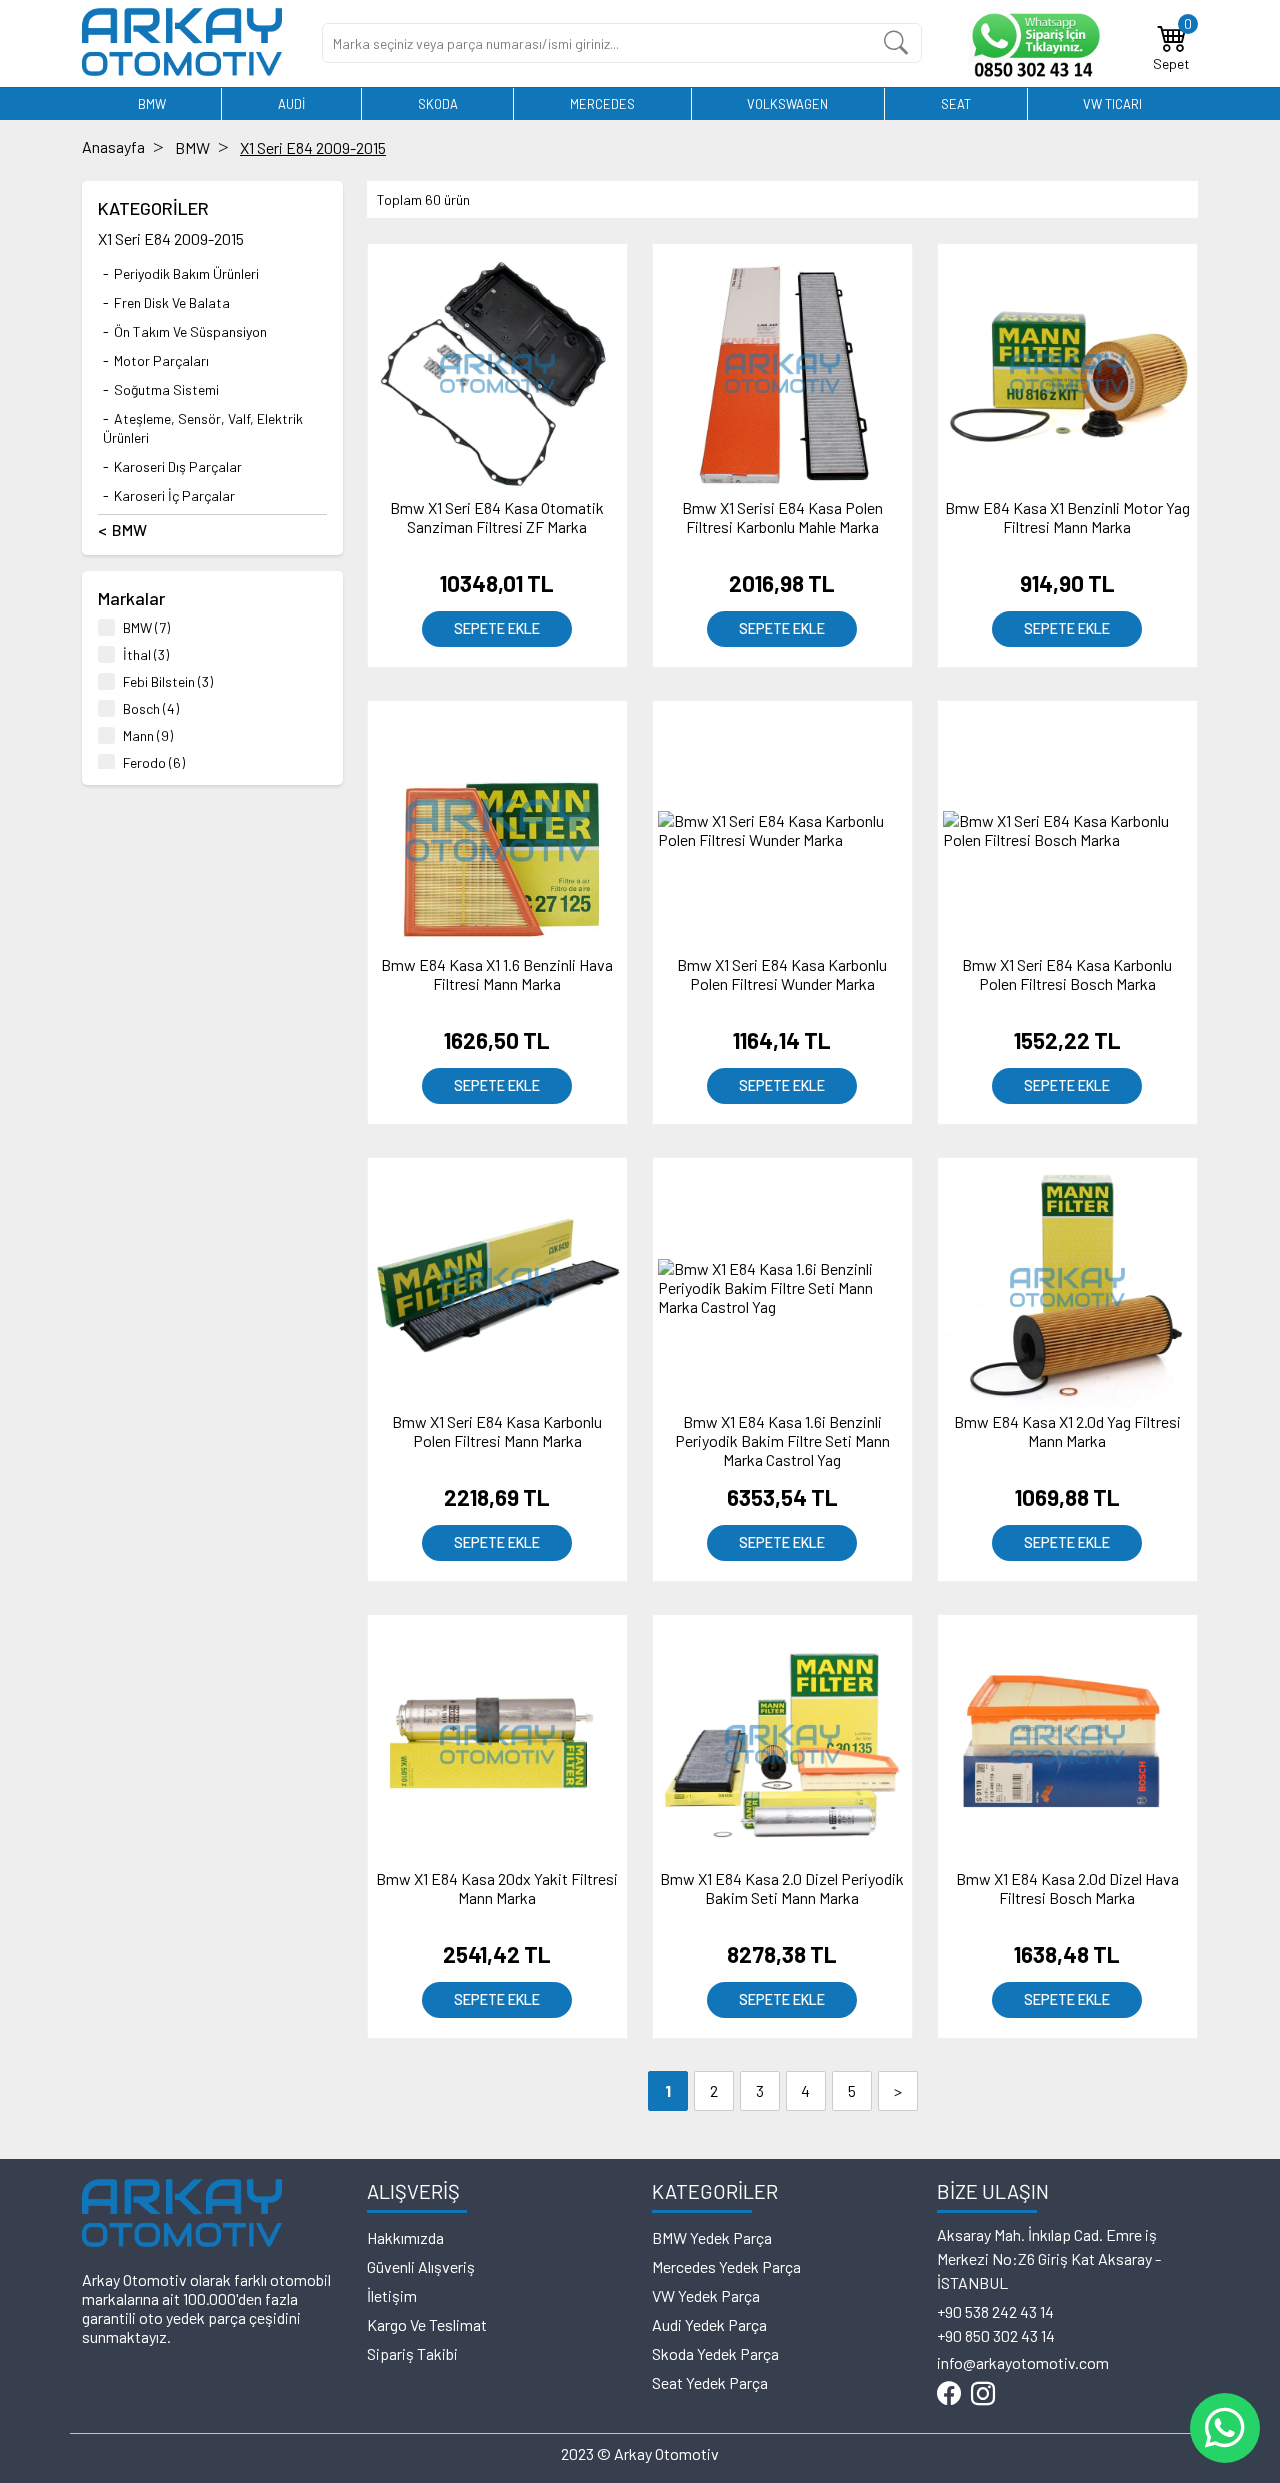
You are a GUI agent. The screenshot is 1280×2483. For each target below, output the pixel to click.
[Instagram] (983, 2394)
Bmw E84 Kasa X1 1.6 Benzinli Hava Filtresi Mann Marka (497, 974)
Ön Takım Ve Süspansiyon (190, 331)
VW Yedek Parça (706, 2295)
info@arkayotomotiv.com (1023, 2362)
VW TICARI (1112, 104)
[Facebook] (949, 2394)
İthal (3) (146, 654)
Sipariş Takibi (412, 2353)
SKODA (438, 104)
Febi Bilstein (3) (168, 681)
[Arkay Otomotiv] (182, 69)
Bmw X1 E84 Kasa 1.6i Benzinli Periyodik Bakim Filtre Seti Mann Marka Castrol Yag (782, 1440)
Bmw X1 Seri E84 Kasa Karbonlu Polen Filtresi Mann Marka (497, 1431)
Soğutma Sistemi (166, 389)
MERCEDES (602, 104)
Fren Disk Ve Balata (172, 302)
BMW (152, 104)
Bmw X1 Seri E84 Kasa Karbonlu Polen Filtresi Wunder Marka (782, 974)
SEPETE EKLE (497, 628)
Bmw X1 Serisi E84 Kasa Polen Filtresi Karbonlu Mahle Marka (782, 517)
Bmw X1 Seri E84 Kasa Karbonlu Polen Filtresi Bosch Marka (1067, 974)
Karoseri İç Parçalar (174, 495)
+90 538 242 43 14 (995, 2311)
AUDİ (291, 104)
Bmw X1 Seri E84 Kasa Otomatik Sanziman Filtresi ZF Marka (497, 517)
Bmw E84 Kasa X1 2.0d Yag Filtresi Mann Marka (1067, 1431)
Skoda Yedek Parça (715, 2353)
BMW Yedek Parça (712, 2237)
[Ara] (896, 43)
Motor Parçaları (161, 360)
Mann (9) (148, 735)
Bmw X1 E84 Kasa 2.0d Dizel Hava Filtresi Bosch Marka (1067, 1888)
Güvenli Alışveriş (421, 2266)
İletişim (392, 2295)
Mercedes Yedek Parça (726, 2266)
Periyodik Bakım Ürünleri (186, 273)
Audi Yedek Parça (709, 2324)
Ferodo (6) (154, 762)
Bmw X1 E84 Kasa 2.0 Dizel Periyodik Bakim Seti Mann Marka (782, 1888)
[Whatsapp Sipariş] (1225, 2428)
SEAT (956, 104)
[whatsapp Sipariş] (1033, 43)
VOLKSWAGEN (787, 104)
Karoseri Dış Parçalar (178, 466)
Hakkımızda (405, 2237)
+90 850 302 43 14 (996, 2335)
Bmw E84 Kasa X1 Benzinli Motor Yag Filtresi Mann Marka (1067, 517)
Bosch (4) (151, 708)
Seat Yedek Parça (710, 2382)
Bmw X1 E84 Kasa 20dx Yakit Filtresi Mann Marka (497, 1888)
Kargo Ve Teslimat (427, 2324)
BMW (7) (146, 627)
